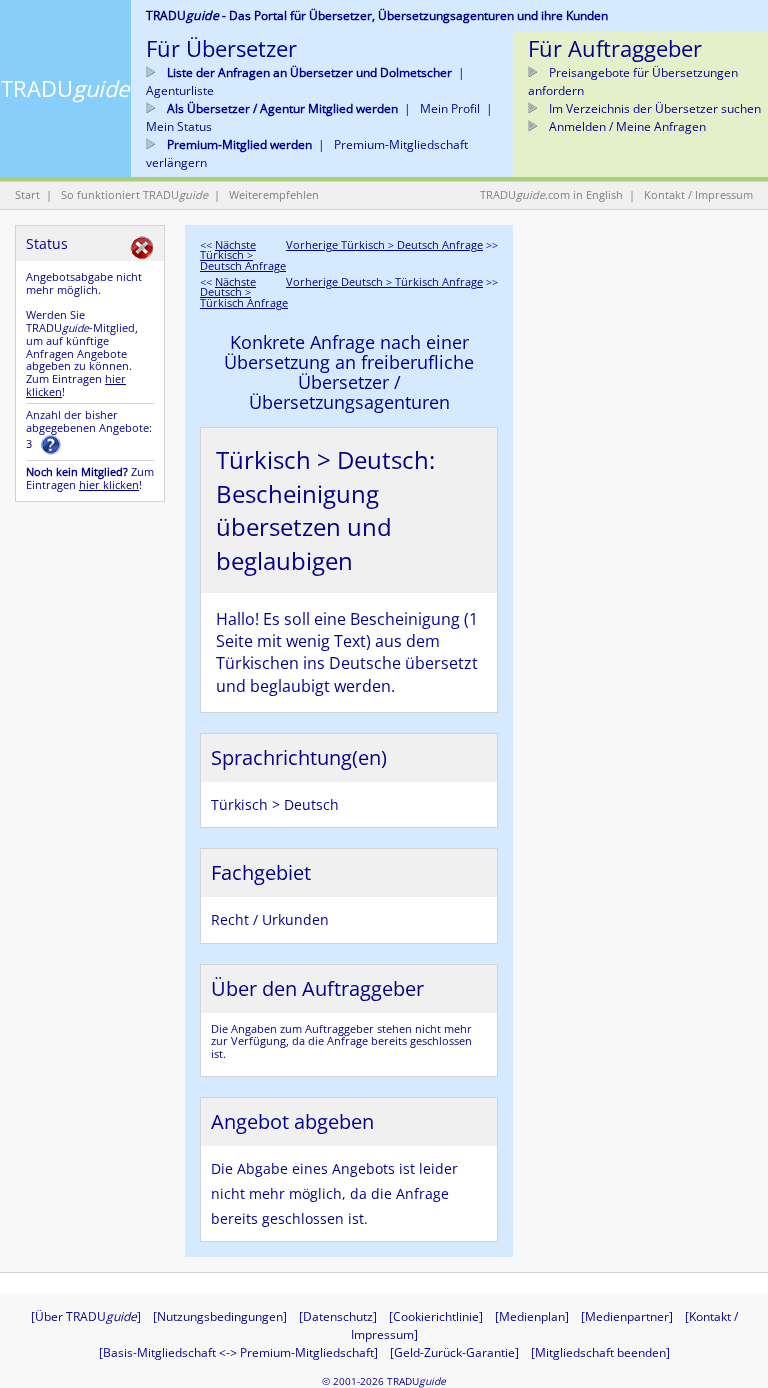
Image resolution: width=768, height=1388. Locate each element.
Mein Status (179, 126)
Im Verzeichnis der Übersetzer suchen (653, 108)
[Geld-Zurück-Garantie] (454, 1352)
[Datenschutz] (338, 1316)
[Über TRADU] (86, 1316)
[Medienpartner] (627, 1316)
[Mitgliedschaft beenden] (600, 1352)
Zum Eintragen (76, 385)
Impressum (724, 194)
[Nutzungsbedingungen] (220, 1316)
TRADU (65, 88)
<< (243, 255)
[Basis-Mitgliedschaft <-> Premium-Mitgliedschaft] (238, 1352)
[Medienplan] (532, 1316)
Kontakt (664, 194)
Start (27, 194)
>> (392, 245)
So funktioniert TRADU (134, 194)
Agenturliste (180, 90)
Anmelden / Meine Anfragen (626, 126)
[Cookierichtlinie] (436, 1316)
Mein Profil (450, 108)
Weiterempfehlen (274, 194)
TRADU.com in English (551, 194)
